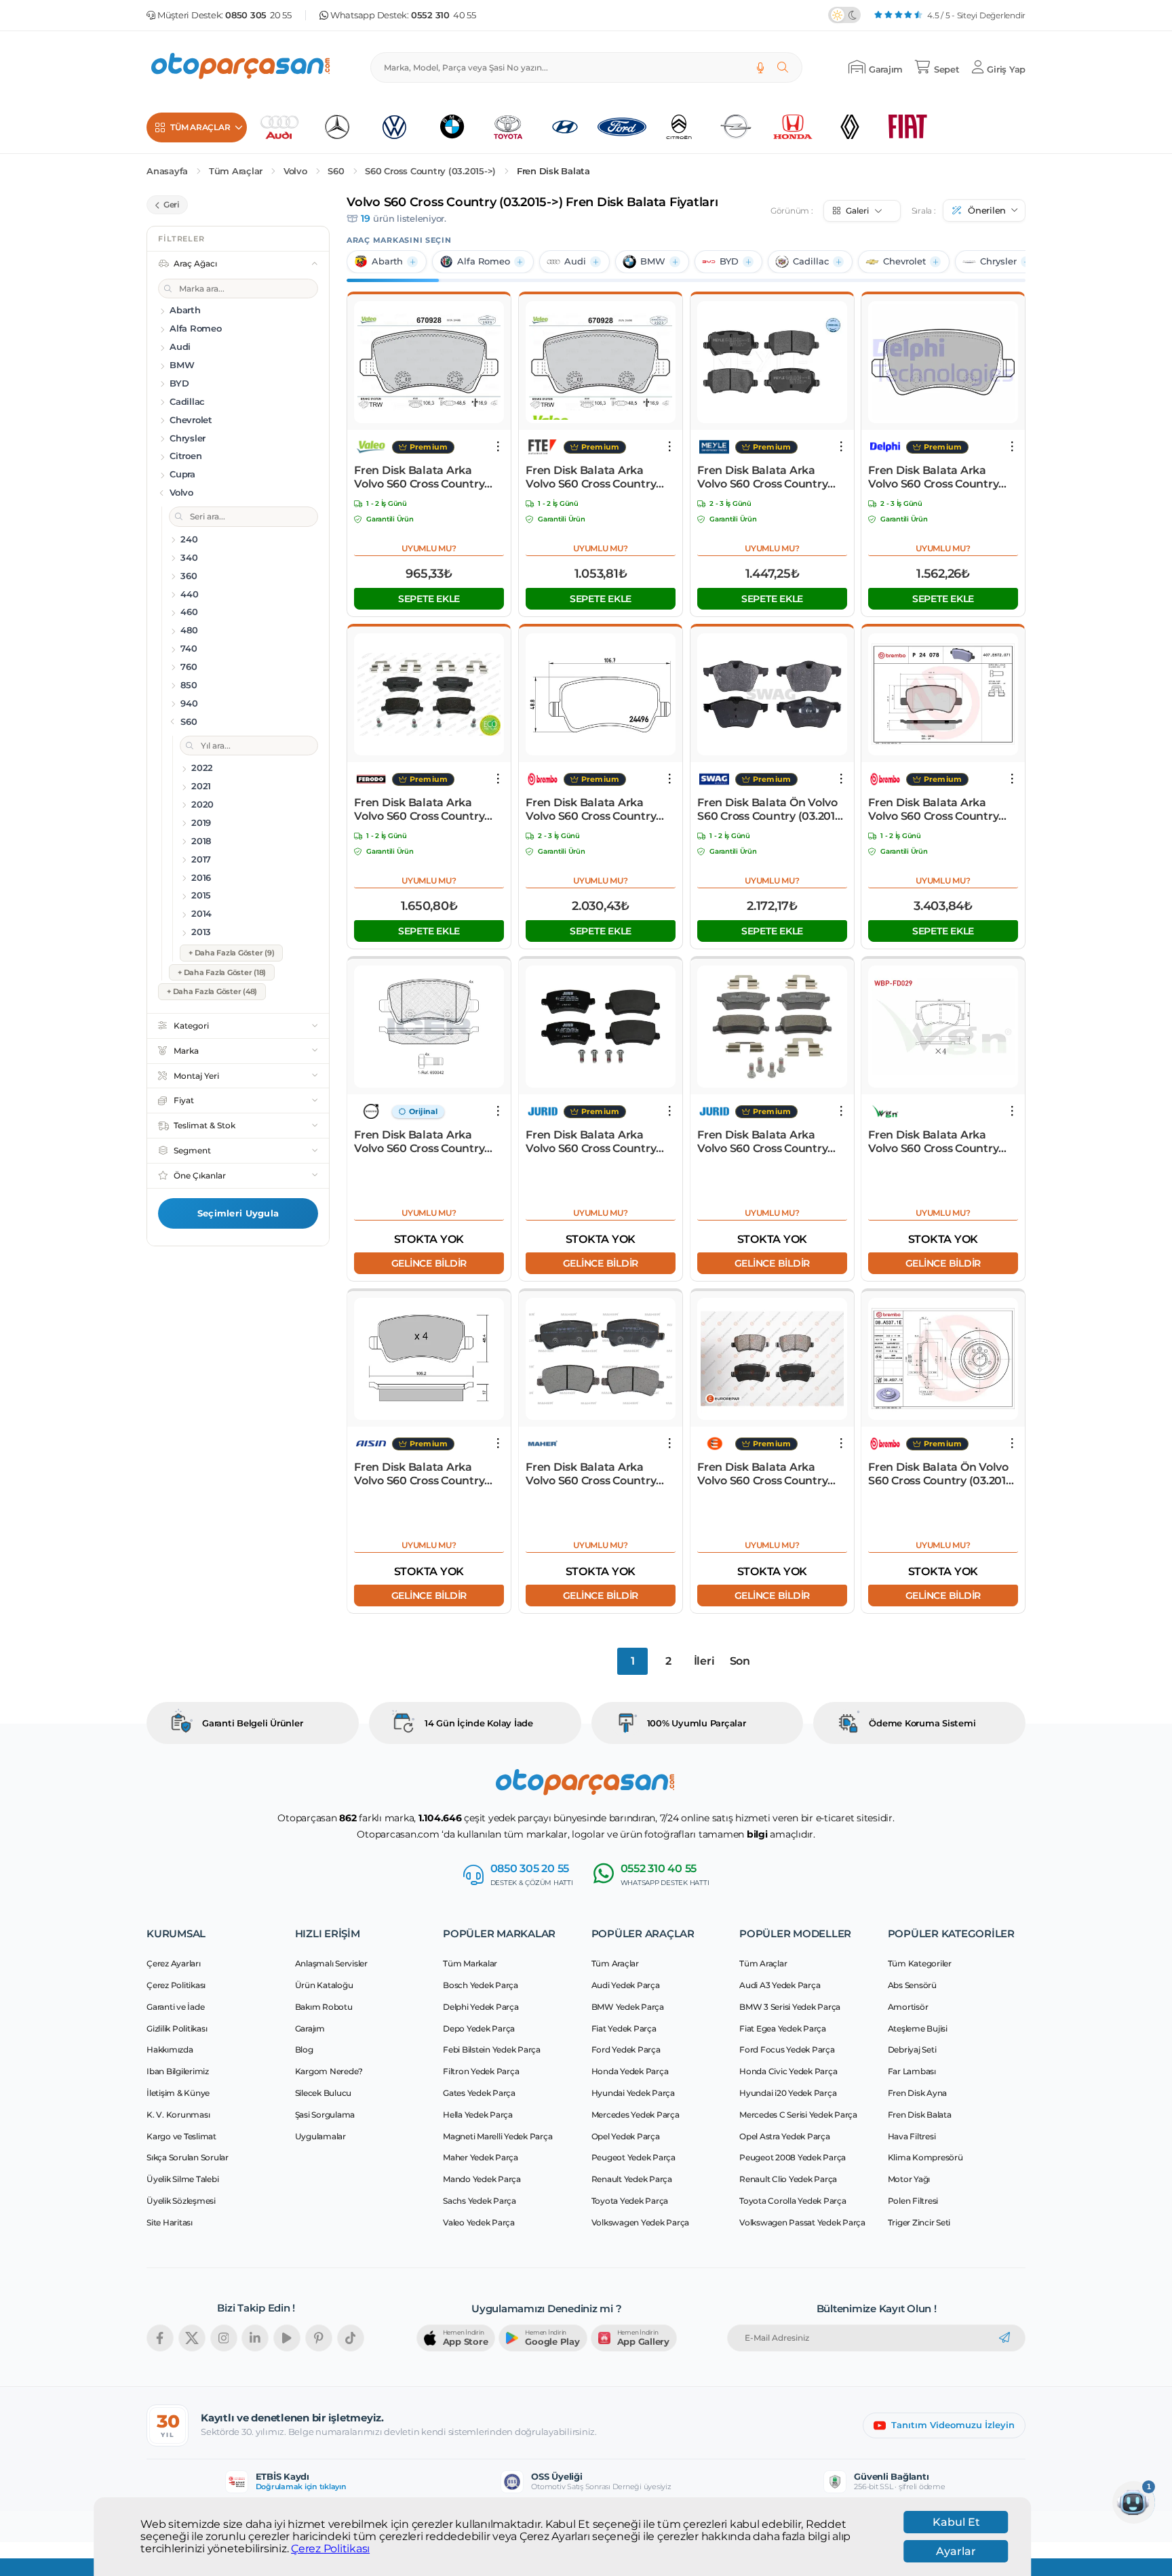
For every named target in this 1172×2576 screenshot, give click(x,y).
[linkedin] (255, 2338)
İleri (704, 1661)
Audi (575, 261)
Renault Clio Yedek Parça (788, 2179)
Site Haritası (170, 2222)
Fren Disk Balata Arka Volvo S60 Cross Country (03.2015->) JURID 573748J (595, 1142)
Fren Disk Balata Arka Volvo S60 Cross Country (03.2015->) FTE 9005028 (591, 477)
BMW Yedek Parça (628, 2007)
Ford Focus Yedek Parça (787, 2049)
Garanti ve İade (175, 2007)
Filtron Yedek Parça (481, 2071)
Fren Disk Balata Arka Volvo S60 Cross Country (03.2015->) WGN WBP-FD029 (933, 1142)
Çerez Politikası (330, 2549)
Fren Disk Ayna (918, 2093)
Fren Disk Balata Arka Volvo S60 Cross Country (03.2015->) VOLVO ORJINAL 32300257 (429, 1142)
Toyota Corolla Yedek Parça (793, 2201)
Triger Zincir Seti (919, 2222)
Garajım (310, 2028)
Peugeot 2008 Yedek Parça (793, 2157)
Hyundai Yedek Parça (633, 2093)
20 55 (258, 15)
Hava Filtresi (912, 2136)
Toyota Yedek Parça (630, 2201)
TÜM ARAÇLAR (200, 127)
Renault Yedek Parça (632, 2179)
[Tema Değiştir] (844, 15)
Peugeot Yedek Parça (633, 2157)
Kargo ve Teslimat (181, 2136)
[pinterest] (319, 2338)
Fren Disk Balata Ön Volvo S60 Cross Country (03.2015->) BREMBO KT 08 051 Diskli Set (942, 1474)
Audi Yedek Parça (626, 1985)
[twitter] (192, 2338)
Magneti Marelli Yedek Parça (497, 2136)
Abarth (387, 261)
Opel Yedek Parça (626, 2136)
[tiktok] (351, 2338)
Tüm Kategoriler (920, 1963)
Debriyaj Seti (912, 2049)
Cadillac (811, 261)
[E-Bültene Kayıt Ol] (1004, 2338)
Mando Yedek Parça (482, 2179)
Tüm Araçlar (236, 171)
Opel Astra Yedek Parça (785, 2136)
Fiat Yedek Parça (624, 2028)
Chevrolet (904, 261)
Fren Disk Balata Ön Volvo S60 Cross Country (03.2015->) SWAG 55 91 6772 (771, 810)
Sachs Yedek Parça (480, 2201)
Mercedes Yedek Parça (636, 2115)
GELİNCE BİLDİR (429, 1263)
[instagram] (224, 2338)
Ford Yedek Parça (626, 2049)
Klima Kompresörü (925, 2157)
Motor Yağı (909, 2179)
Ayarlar (956, 2551)
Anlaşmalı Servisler (331, 1963)
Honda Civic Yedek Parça (788, 2071)
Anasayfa (167, 171)
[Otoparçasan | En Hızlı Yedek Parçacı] (241, 67)
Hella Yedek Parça (478, 2115)
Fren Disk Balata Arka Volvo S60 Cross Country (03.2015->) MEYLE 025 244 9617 (768, 477)
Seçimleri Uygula (238, 1213)
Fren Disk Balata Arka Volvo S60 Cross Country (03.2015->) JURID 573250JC (770, 1142)
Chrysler (998, 261)
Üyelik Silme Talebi (182, 2179)
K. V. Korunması (178, 2115)
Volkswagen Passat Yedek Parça (802, 2222)
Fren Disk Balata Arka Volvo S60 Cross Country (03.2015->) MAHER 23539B (597, 1474)
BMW (653, 261)
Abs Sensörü (912, 1985)
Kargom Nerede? (329, 2071)
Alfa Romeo (484, 261)
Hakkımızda (170, 2049)
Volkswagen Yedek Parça (641, 2222)
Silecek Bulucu (324, 2093)
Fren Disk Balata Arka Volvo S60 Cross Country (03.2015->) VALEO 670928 (424, 477)
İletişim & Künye (178, 2093)
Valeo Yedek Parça (479, 2222)
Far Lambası (912, 2071)
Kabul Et (956, 2522)
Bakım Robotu (324, 2007)
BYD (729, 261)
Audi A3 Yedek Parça (780, 1985)
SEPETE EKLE (429, 599)
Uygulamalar (320, 2136)
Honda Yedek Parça (630, 2071)
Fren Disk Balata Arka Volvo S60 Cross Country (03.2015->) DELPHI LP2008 (941, 477)
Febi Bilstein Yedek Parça (492, 2049)
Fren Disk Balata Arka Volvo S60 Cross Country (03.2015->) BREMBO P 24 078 (593, 810)
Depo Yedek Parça (479, 2028)
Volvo (295, 171)
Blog (304, 2049)
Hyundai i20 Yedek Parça (788, 2093)
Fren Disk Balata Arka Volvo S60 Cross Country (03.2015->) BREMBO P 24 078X (936, 810)
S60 (336, 171)
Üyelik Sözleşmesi (181, 2201)
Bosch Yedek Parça (481, 1985)
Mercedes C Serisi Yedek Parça (798, 2115)
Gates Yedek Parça (479, 2093)
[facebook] (160, 2338)
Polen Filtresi (913, 2201)
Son (740, 1661)
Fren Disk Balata (553, 171)
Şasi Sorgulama (325, 2115)
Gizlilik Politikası (177, 2028)
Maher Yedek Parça (481, 2157)
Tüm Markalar (470, 1963)
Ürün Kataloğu (324, 1985)
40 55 (444, 15)
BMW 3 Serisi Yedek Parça (790, 2007)
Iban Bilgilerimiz (178, 2071)
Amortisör (908, 2007)
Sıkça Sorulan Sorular (188, 2157)
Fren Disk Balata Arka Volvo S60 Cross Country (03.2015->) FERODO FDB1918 (419, 810)
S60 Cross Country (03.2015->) (430, 171)
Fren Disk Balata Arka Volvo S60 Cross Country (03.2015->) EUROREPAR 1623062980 (762, 1474)
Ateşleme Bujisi (918, 2028)
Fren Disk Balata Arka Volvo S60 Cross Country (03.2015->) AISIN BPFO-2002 (419, 1474)
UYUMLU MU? (429, 548)
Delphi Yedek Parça (481, 2007)
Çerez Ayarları (174, 1963)
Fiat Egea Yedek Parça (783, 2028)
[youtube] (287, 2338)
